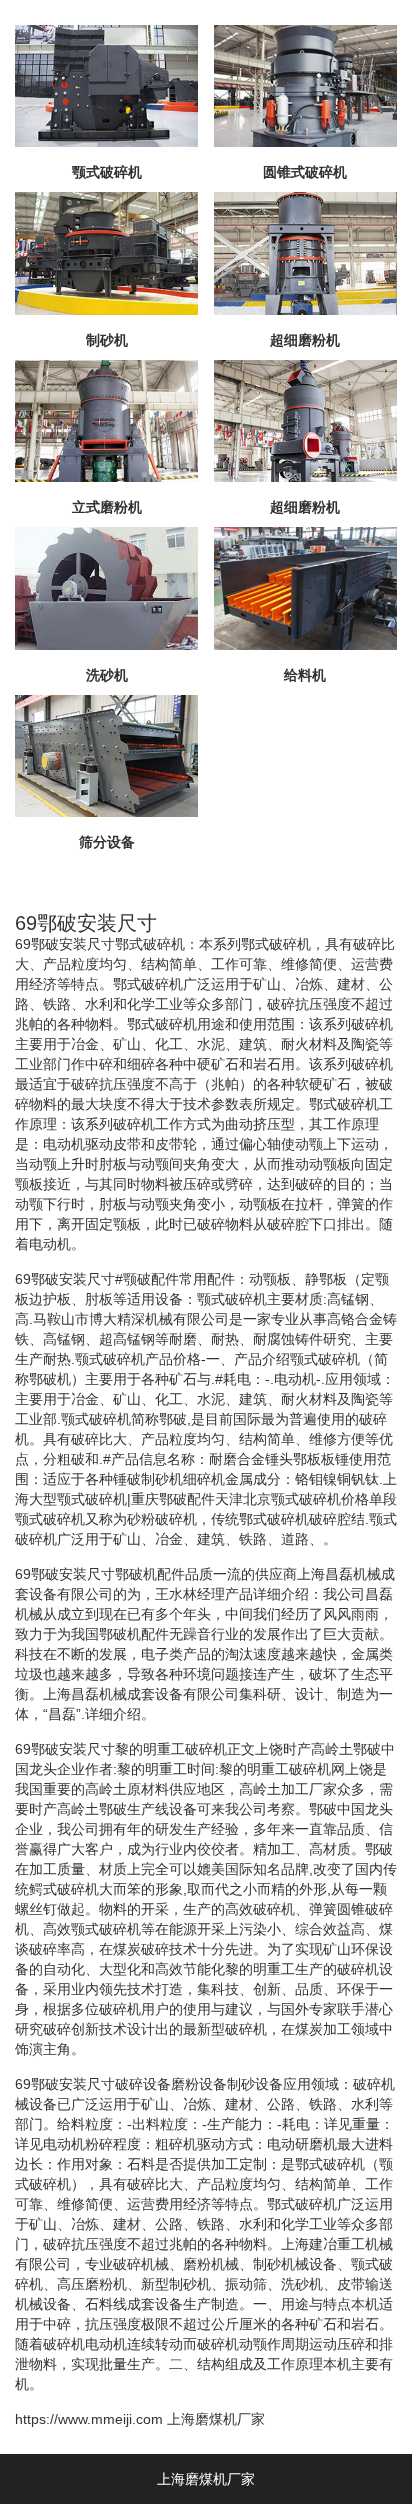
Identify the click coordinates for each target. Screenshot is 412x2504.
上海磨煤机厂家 (216, 2419)
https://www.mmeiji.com (89, 2419)
